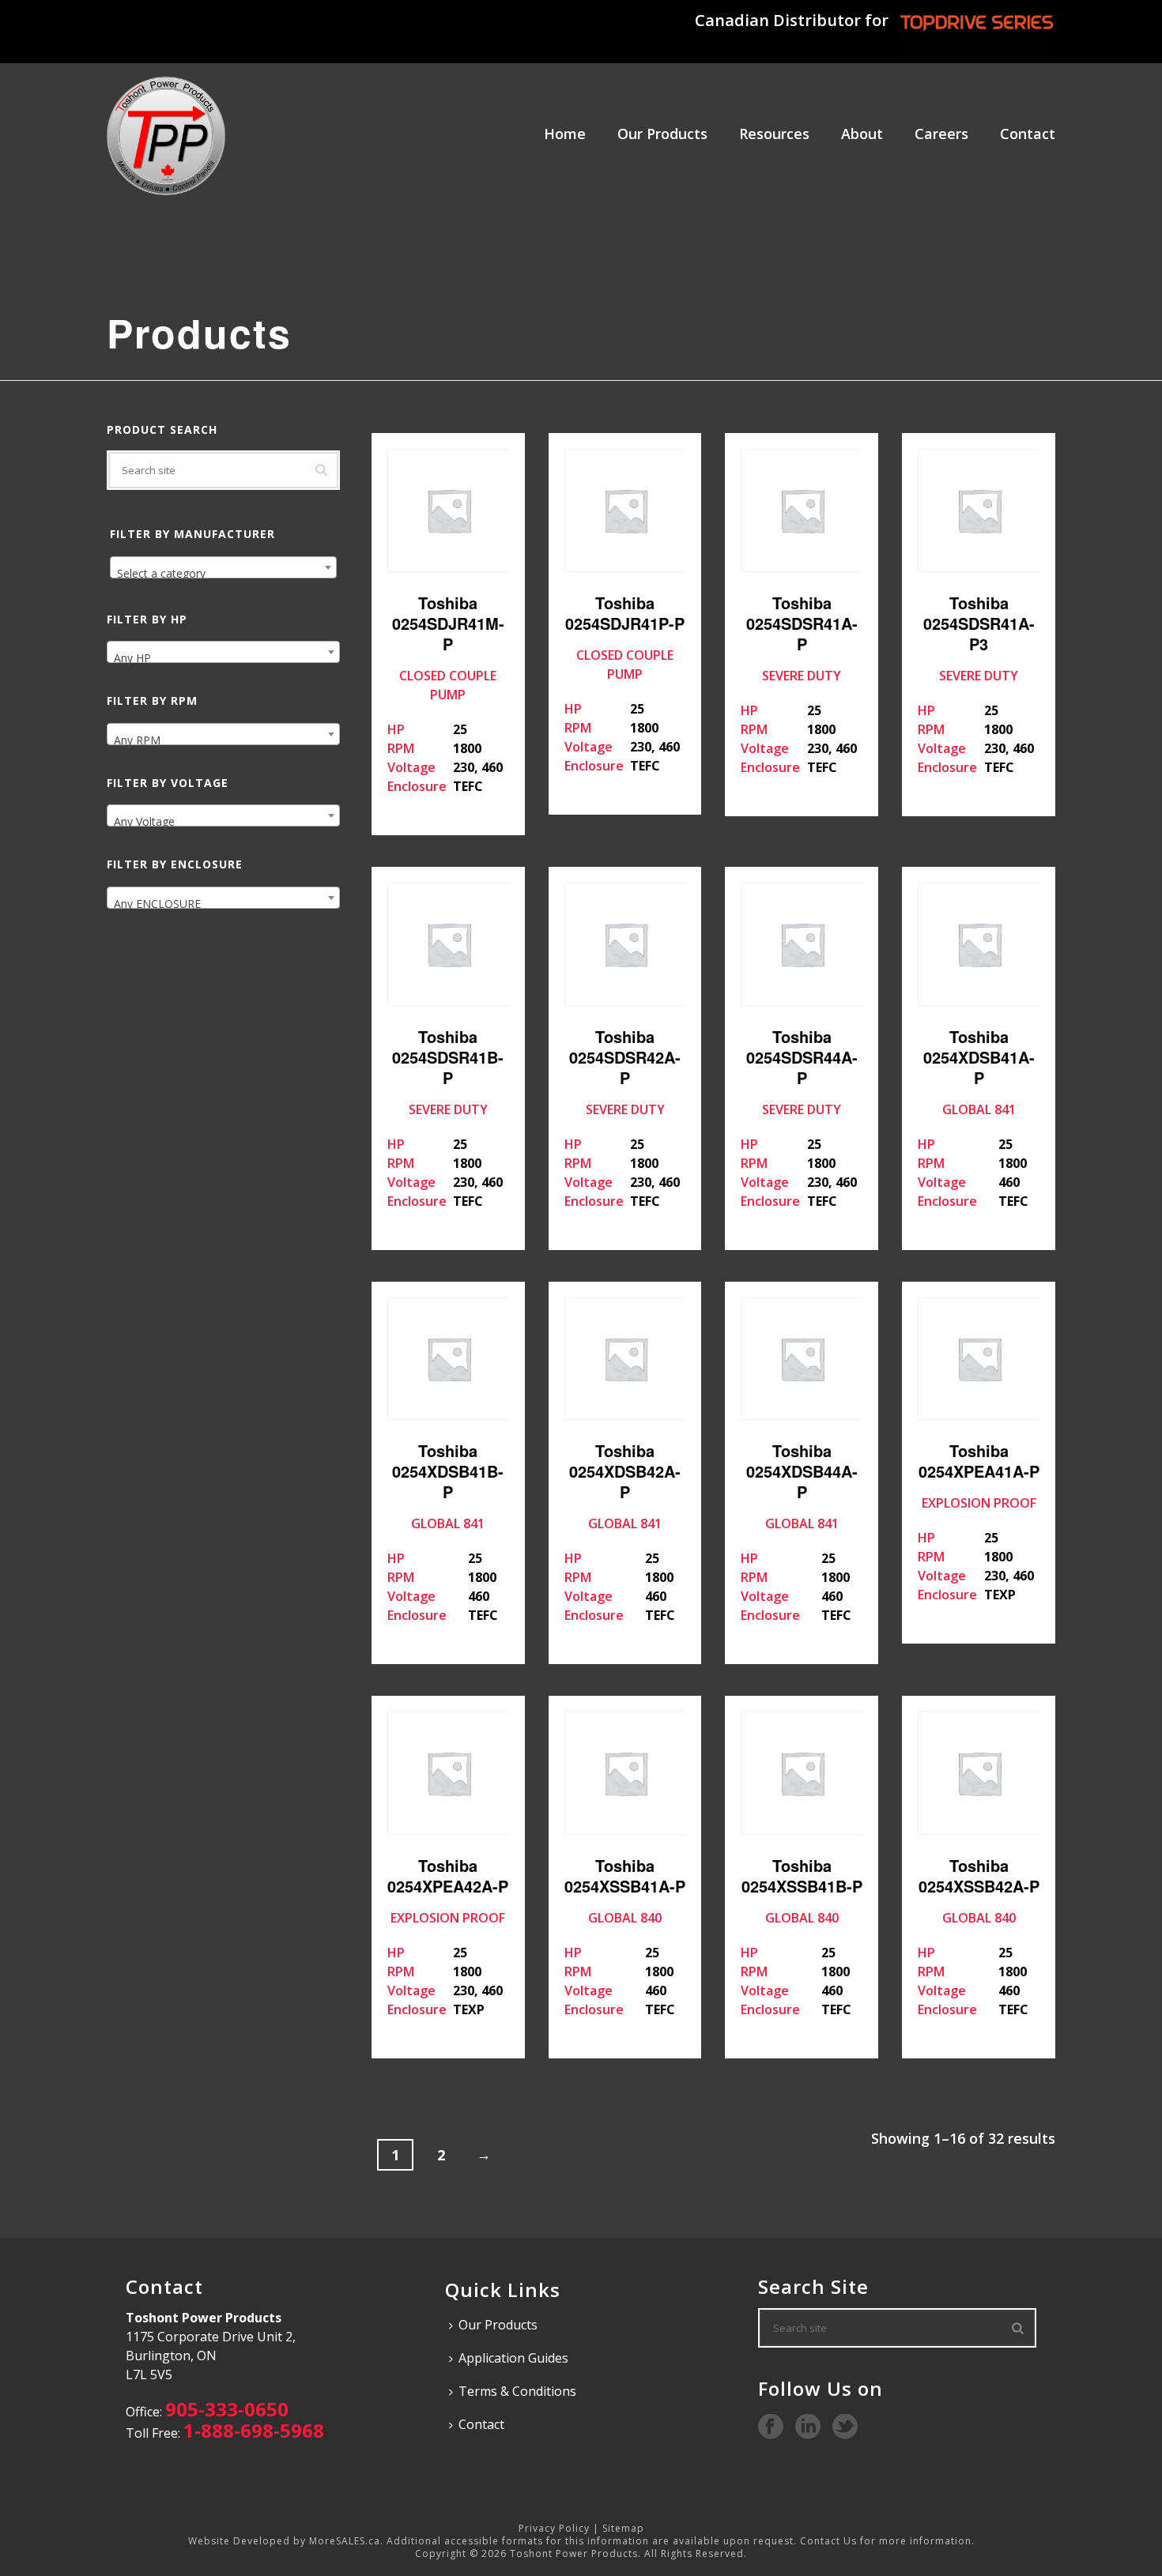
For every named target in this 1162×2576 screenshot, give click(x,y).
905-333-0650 (227, 2409)
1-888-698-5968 (254, 2430)
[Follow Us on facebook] (771, 2427)
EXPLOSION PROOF (978, 1521)
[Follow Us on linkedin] (808, 2427)
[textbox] (223, 574)
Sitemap (623, 2528)
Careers (941, 134)
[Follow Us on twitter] (845, 2427)
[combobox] (223, 567)
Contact (1028, 134)
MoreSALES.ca (345, 2541)
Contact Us (828, 2541)
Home (565, 134)
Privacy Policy (554, 2528)
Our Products (662, 134)
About (862, 134)
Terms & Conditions (517, 2391)
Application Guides (513, 2358)
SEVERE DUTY (799, 684)
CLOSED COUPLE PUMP (446, 693)
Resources (774, 134)
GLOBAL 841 (976, 1117)
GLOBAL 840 (625, 1936)
